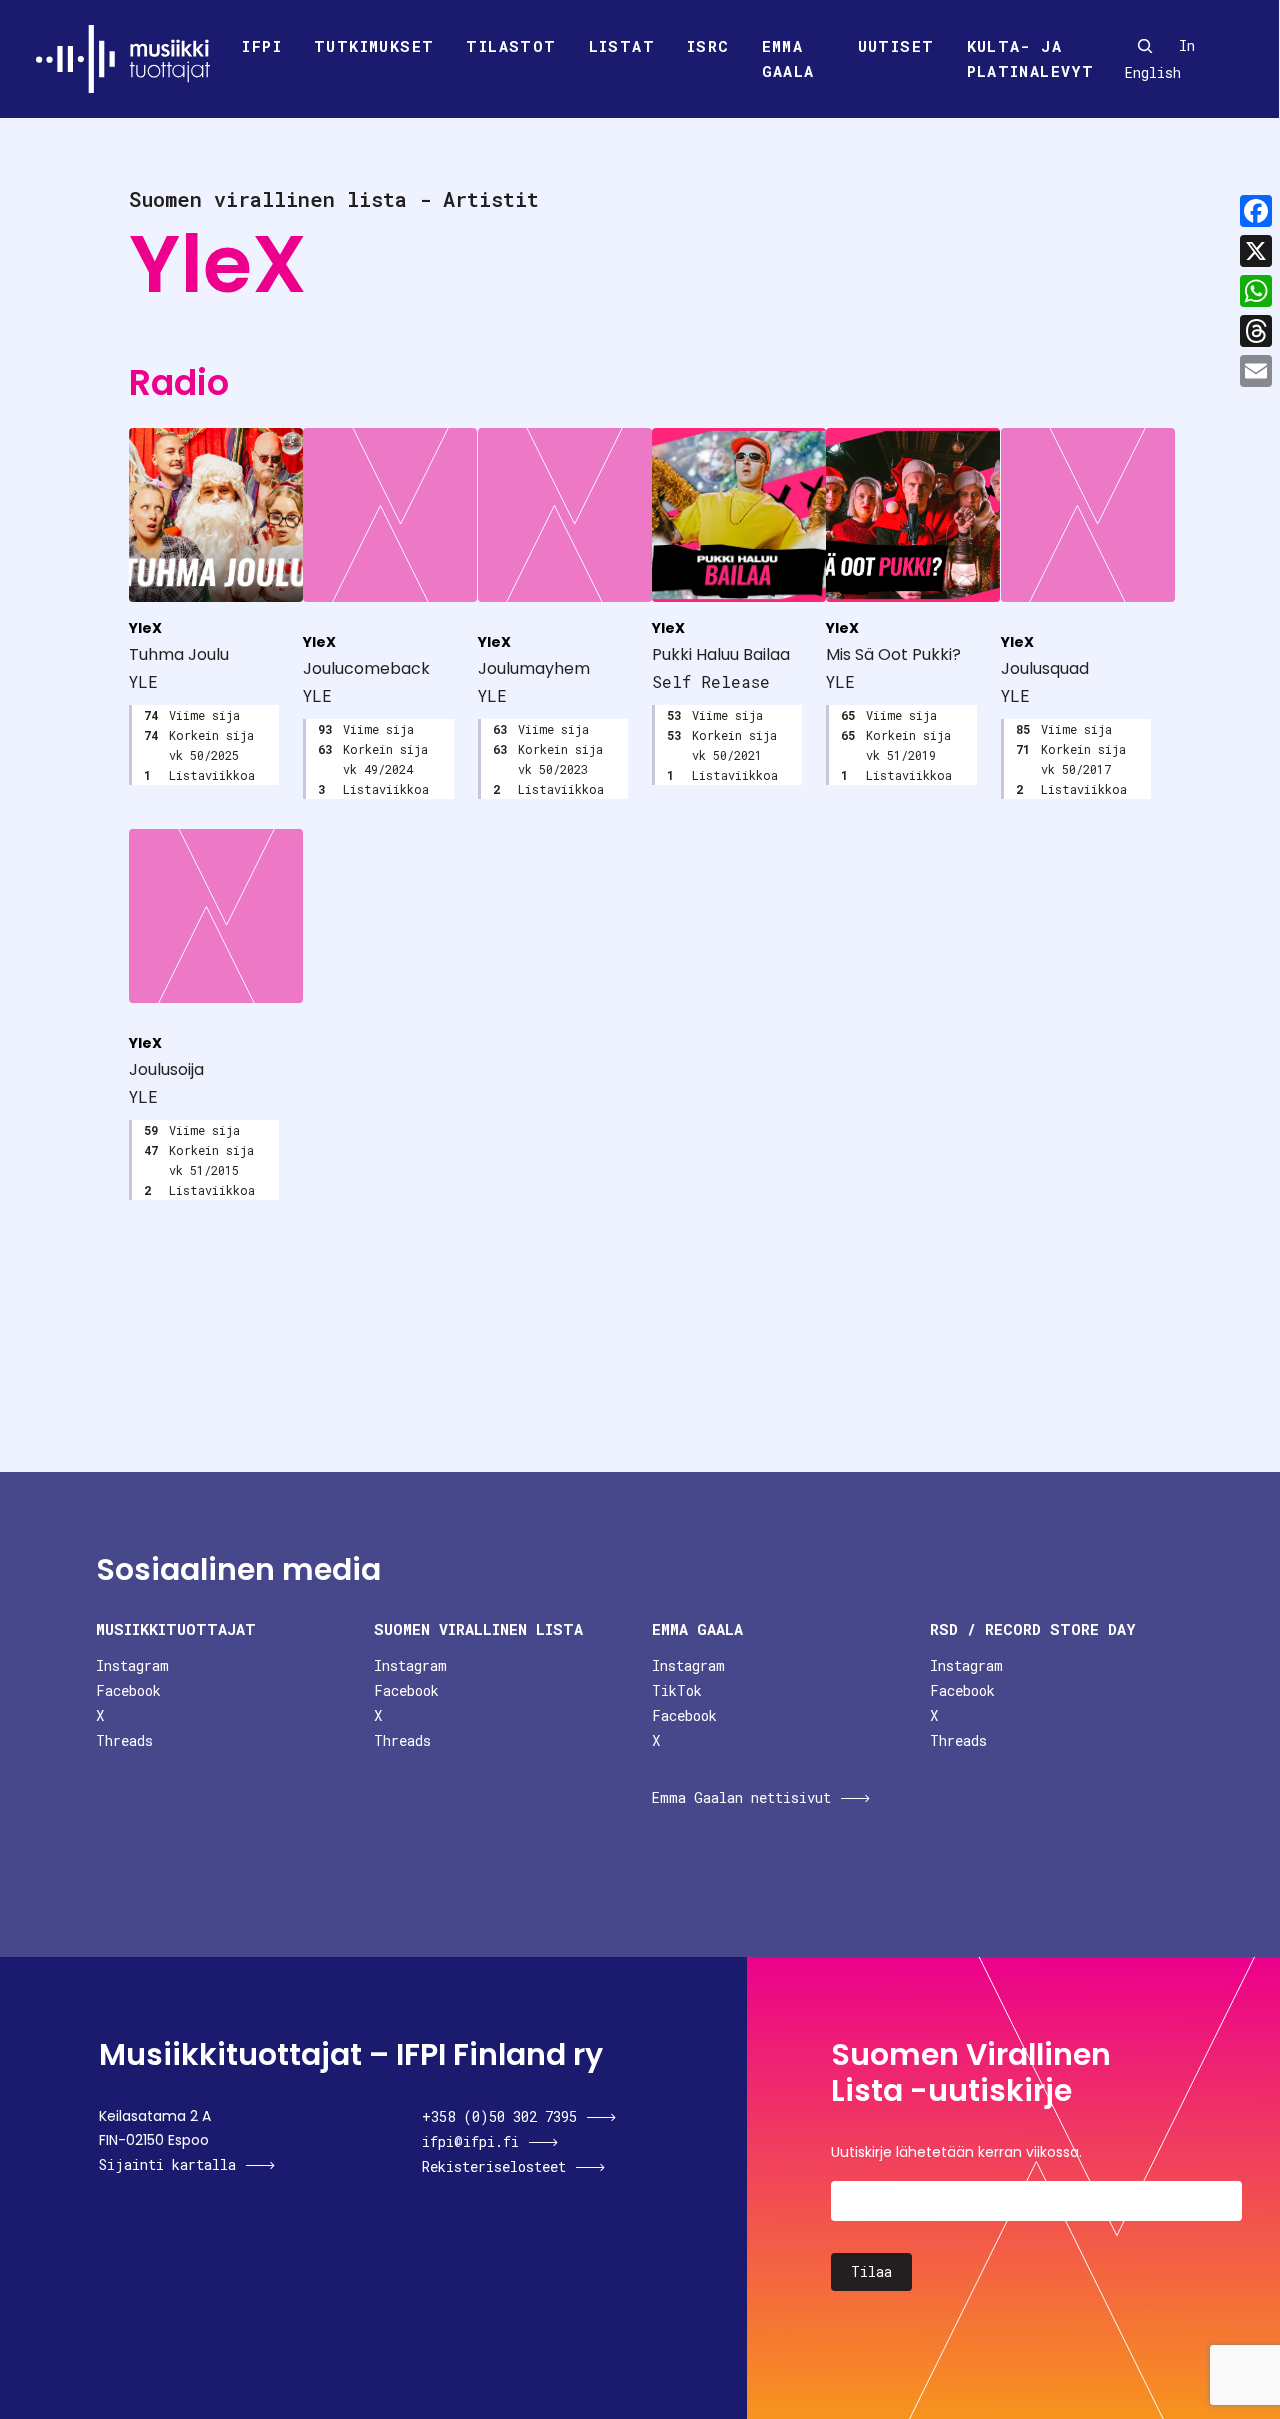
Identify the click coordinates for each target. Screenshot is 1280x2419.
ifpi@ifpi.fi (470, 2141)
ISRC (708, 46)
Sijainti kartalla (167, 2164)
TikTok (677, 1690)
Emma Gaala (788, 59)
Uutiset (896, 46)
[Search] (1145, 46)
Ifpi (262, 46)
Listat (622, 46)
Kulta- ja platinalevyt (1031, 59)
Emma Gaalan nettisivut (741, 1797)
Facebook (128, 1690)
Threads (124, 1740)
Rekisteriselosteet (494, 2166)
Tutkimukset (374, 46)
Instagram (132, 1665)
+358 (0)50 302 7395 (499, 2116)
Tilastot (511, 46)
